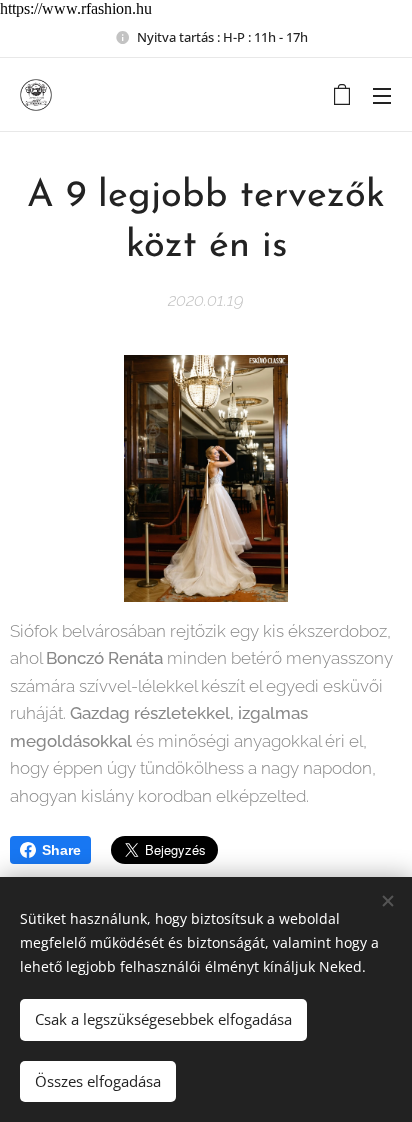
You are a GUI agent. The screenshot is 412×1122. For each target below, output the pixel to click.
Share (61, 850)
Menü (382, 95)
